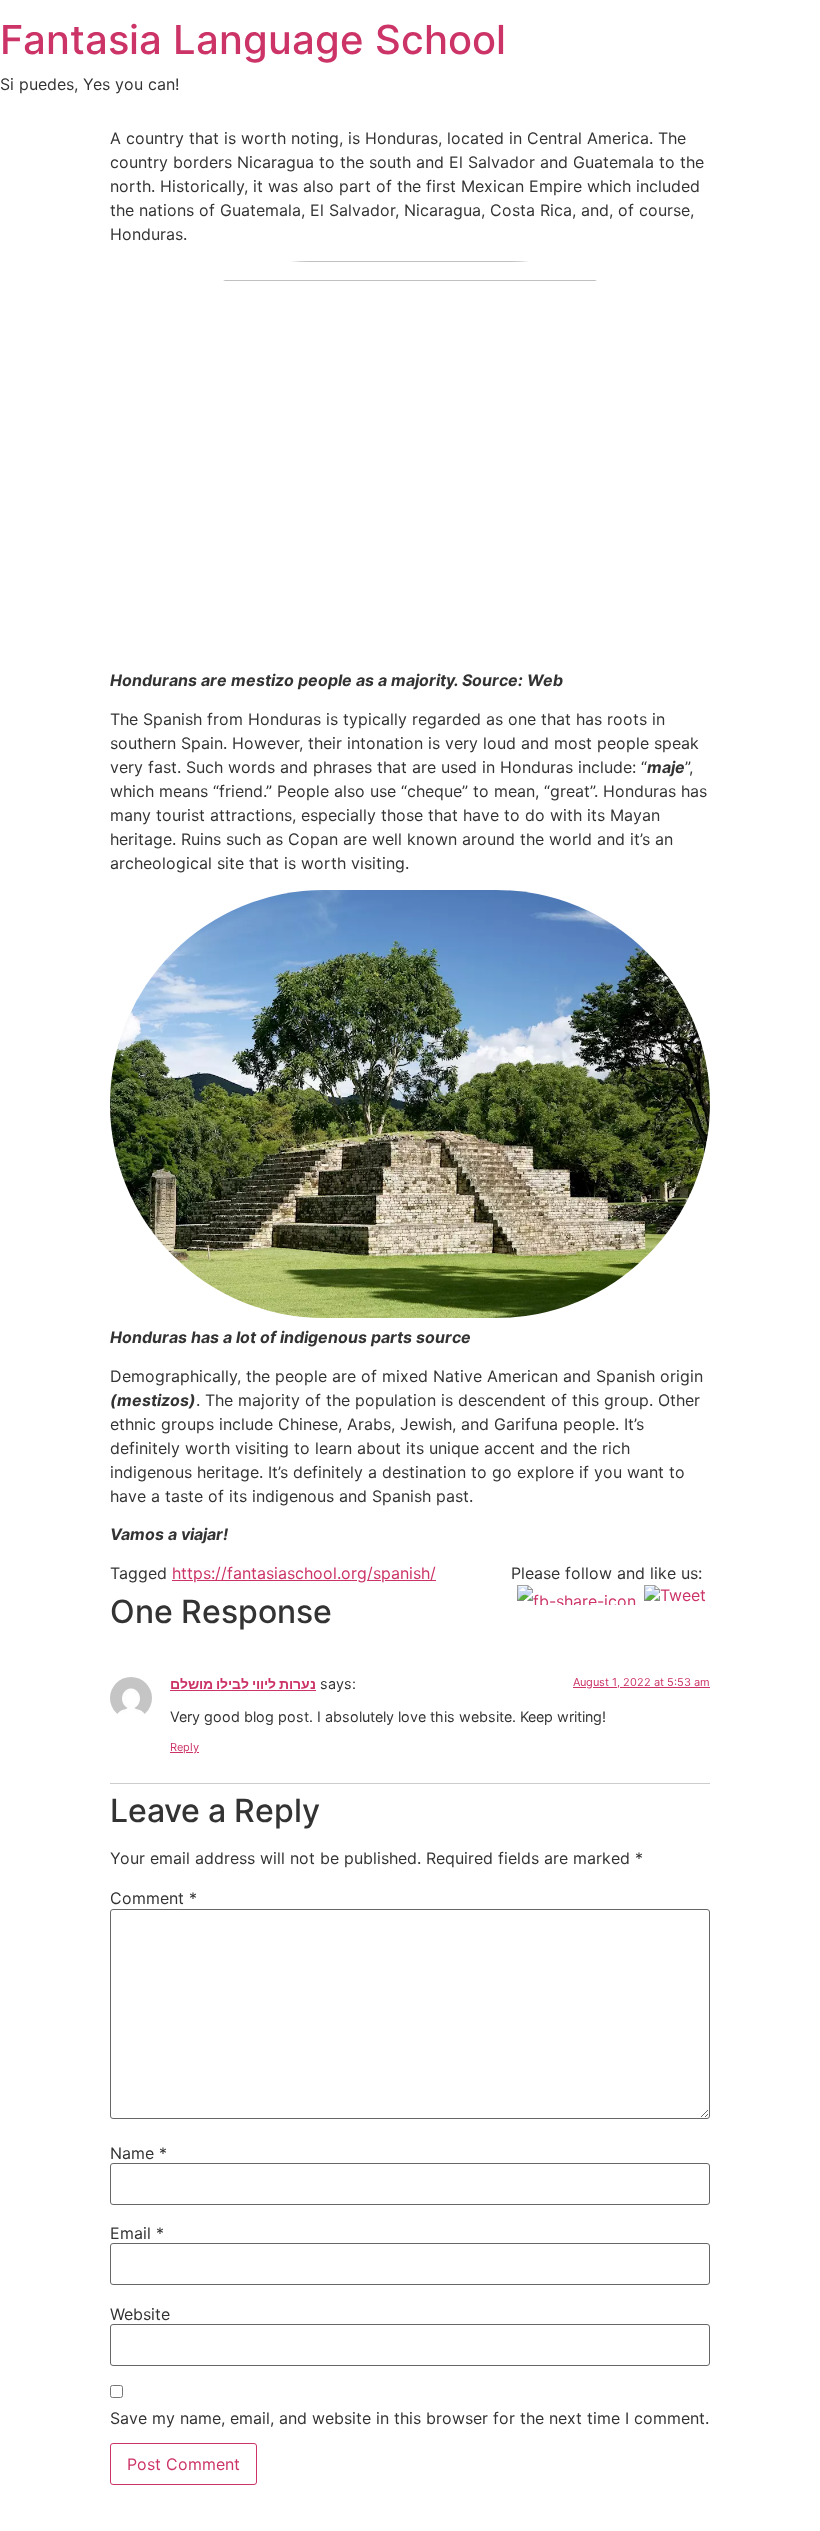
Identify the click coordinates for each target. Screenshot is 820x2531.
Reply (184, 1747)
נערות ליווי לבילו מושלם (243, 1683)
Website (140, 2314)
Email (137, 2233)
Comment (153, 1898)
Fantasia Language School (253, 39)
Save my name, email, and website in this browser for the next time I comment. (409, 2418)
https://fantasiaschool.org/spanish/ (304, 1573)
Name (138, 2153)
